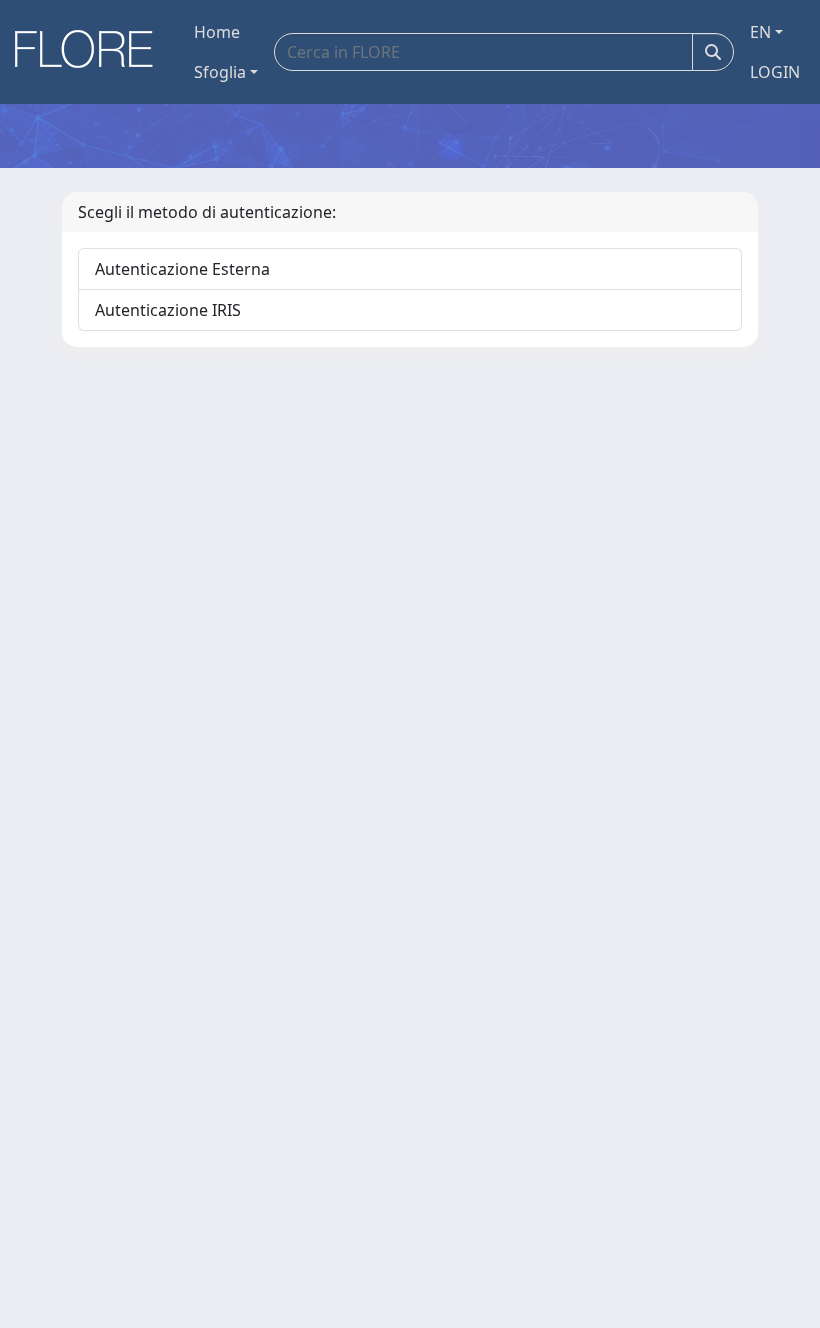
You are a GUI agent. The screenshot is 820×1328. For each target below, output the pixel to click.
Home (217, 32)
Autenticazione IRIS (168, 310)
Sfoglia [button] (220, 72)
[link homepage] (91, 52)
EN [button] (760, 32)
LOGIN (775, 72)
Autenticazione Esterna (182, 269)
